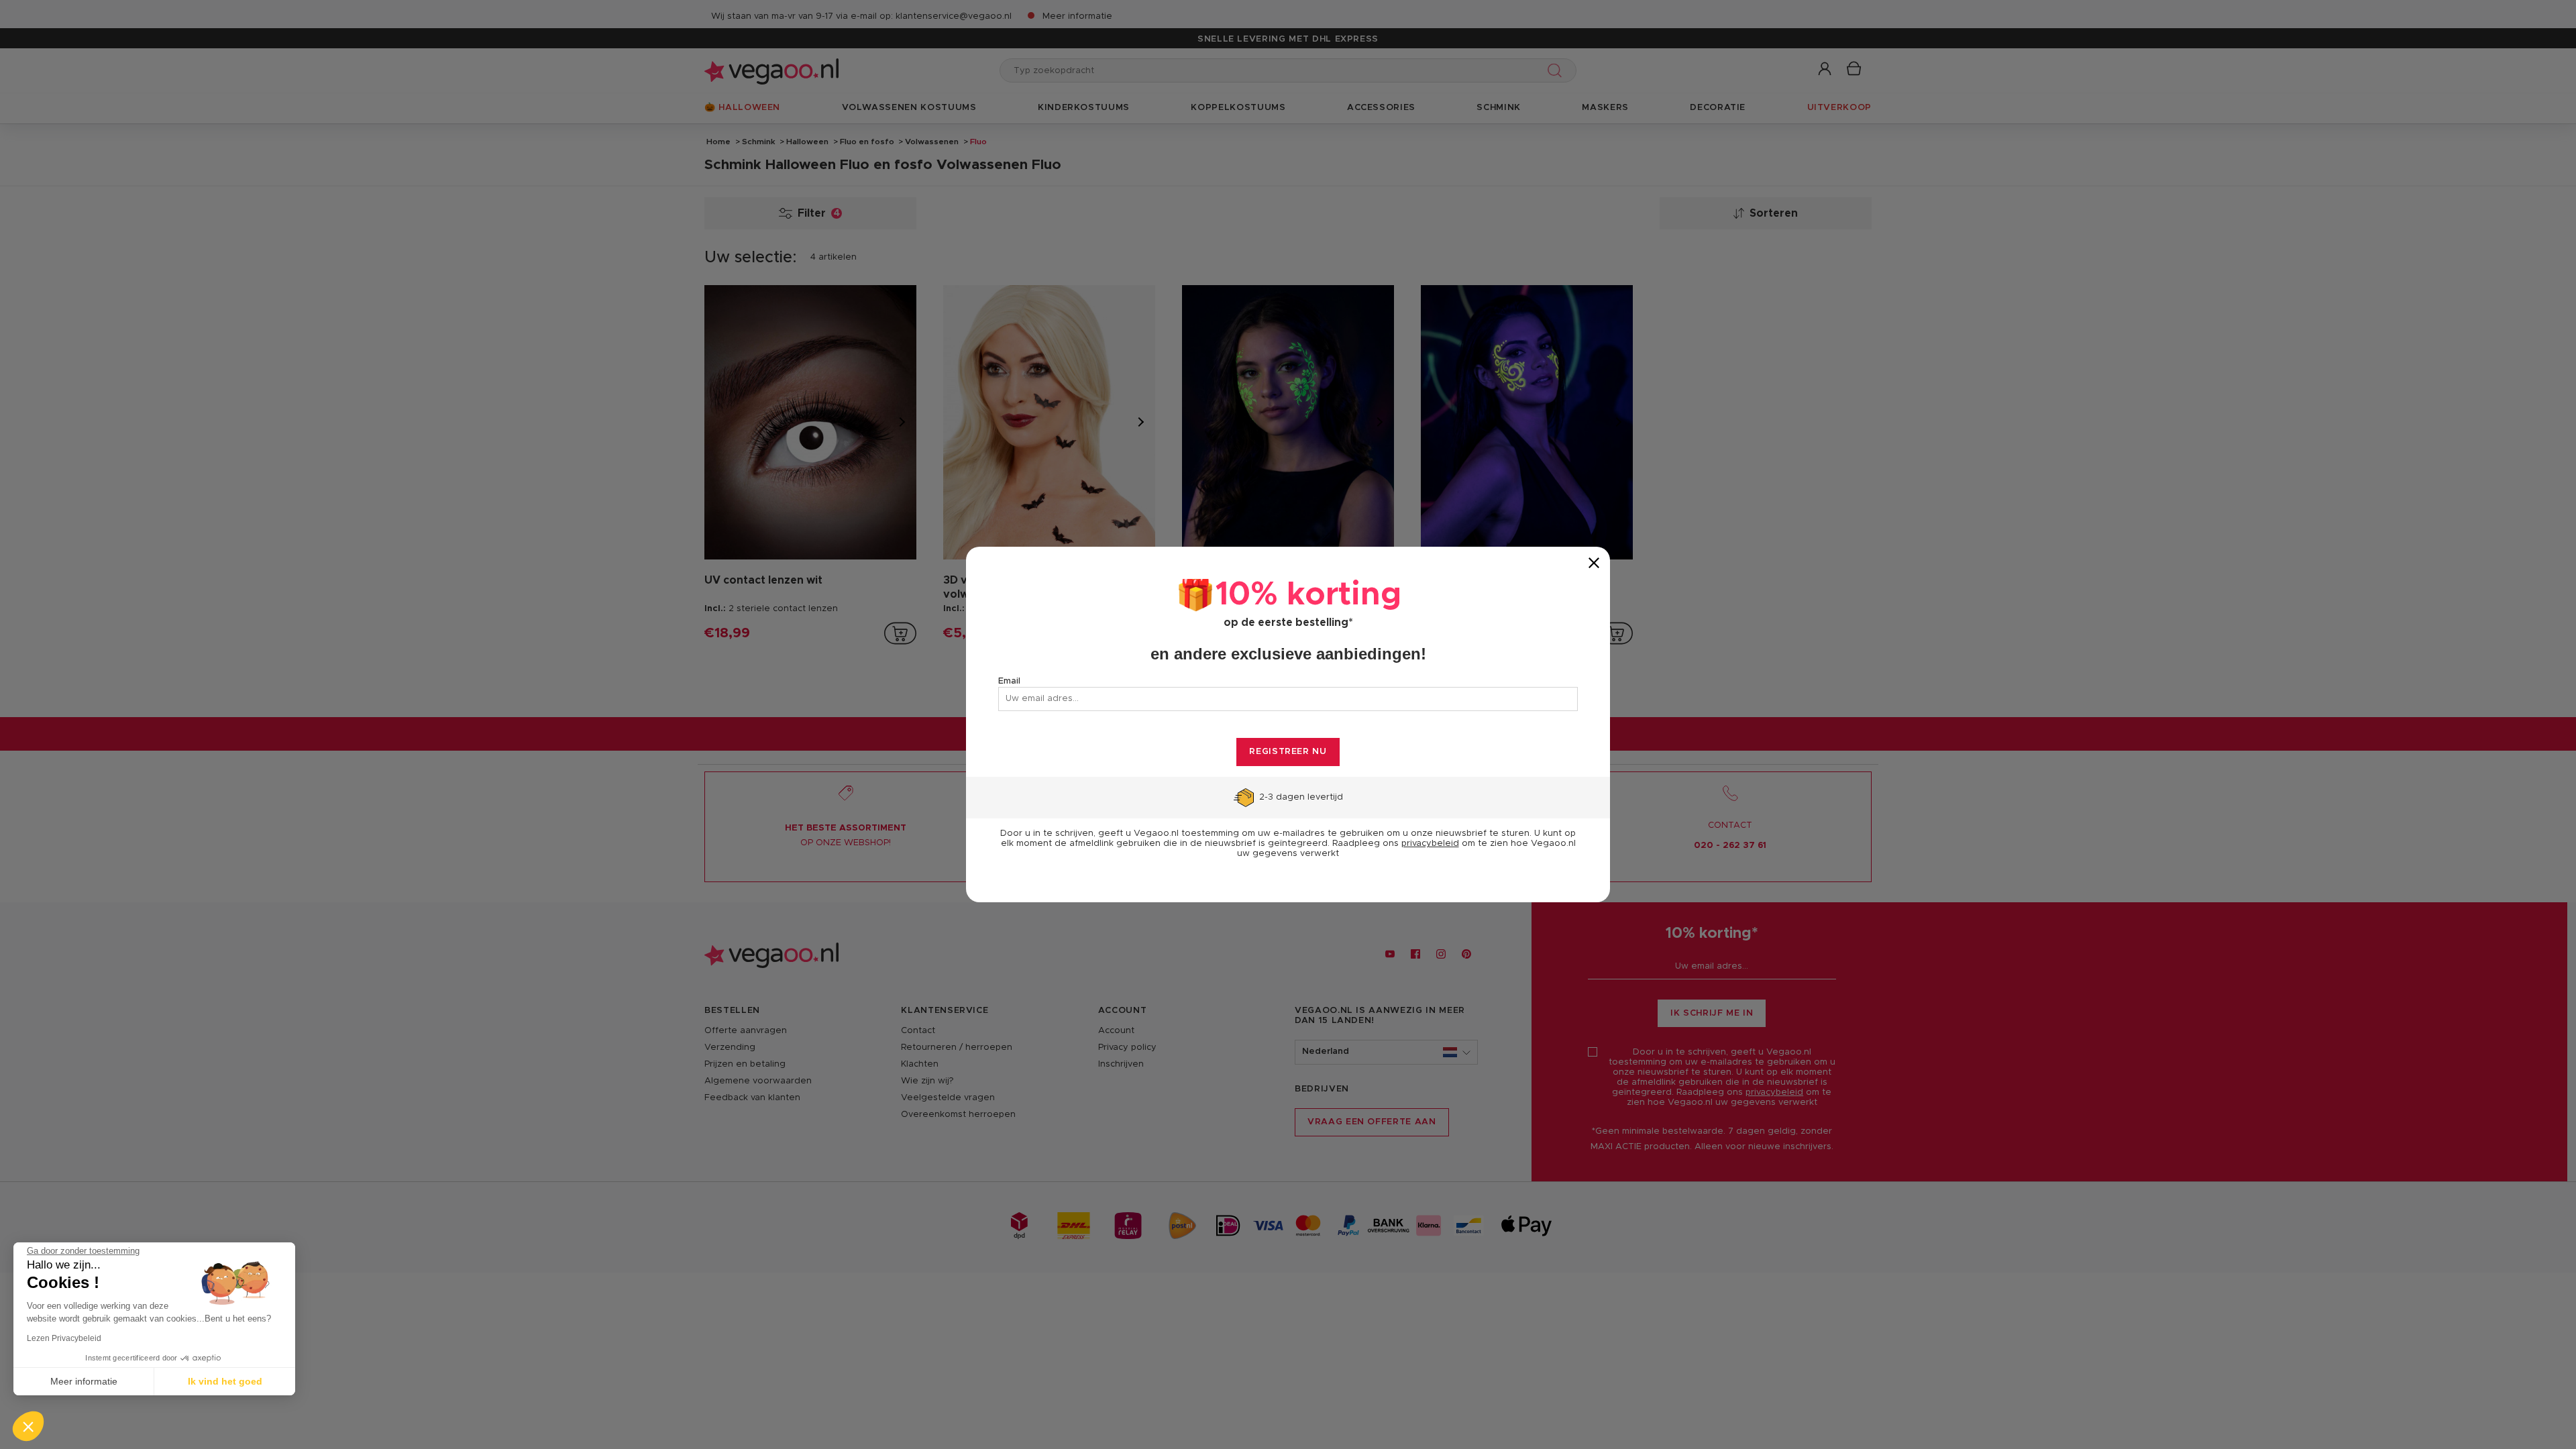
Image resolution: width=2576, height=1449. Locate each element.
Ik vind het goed (225, 1381)
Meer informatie (84, 1381)
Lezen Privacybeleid (64, 1338)
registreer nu (1288, 752)
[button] (28, 1426)
